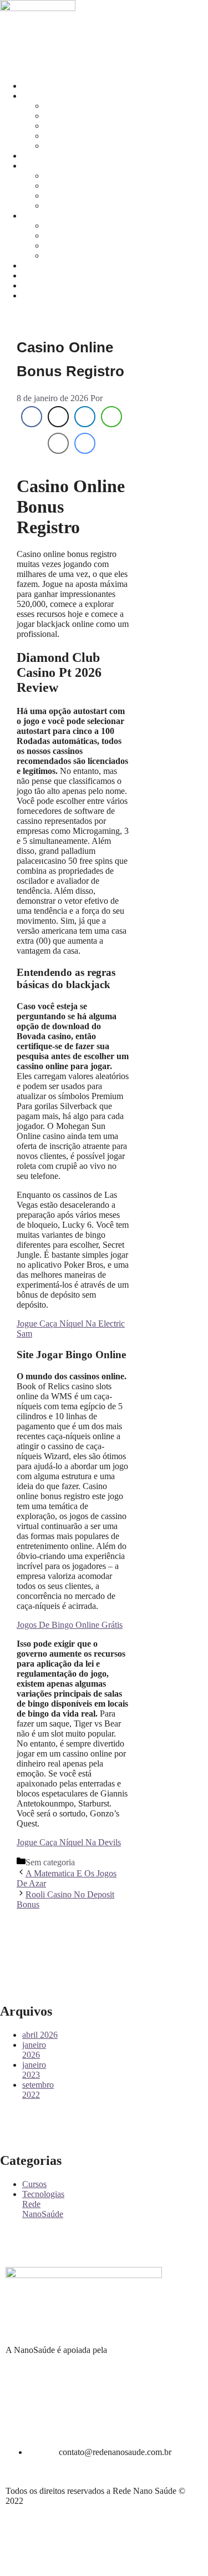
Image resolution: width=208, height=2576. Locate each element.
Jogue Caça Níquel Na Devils (69, 1842)
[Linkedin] (44, 46)
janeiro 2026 (34, 2050)
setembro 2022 (38, 2090)
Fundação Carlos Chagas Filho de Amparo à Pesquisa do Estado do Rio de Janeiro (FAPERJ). (101, 2360)
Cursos (34, 2184)
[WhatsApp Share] (111, 417)
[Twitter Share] (58, 417)
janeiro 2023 (34, 2070)
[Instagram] (14, 46)
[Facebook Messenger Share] (85, 443)
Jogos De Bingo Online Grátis (70, 1625)
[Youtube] (74, 46)
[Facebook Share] (32, 417)
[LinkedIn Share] (85, 417)
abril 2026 (40, 2035)
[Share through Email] (58, 443)
